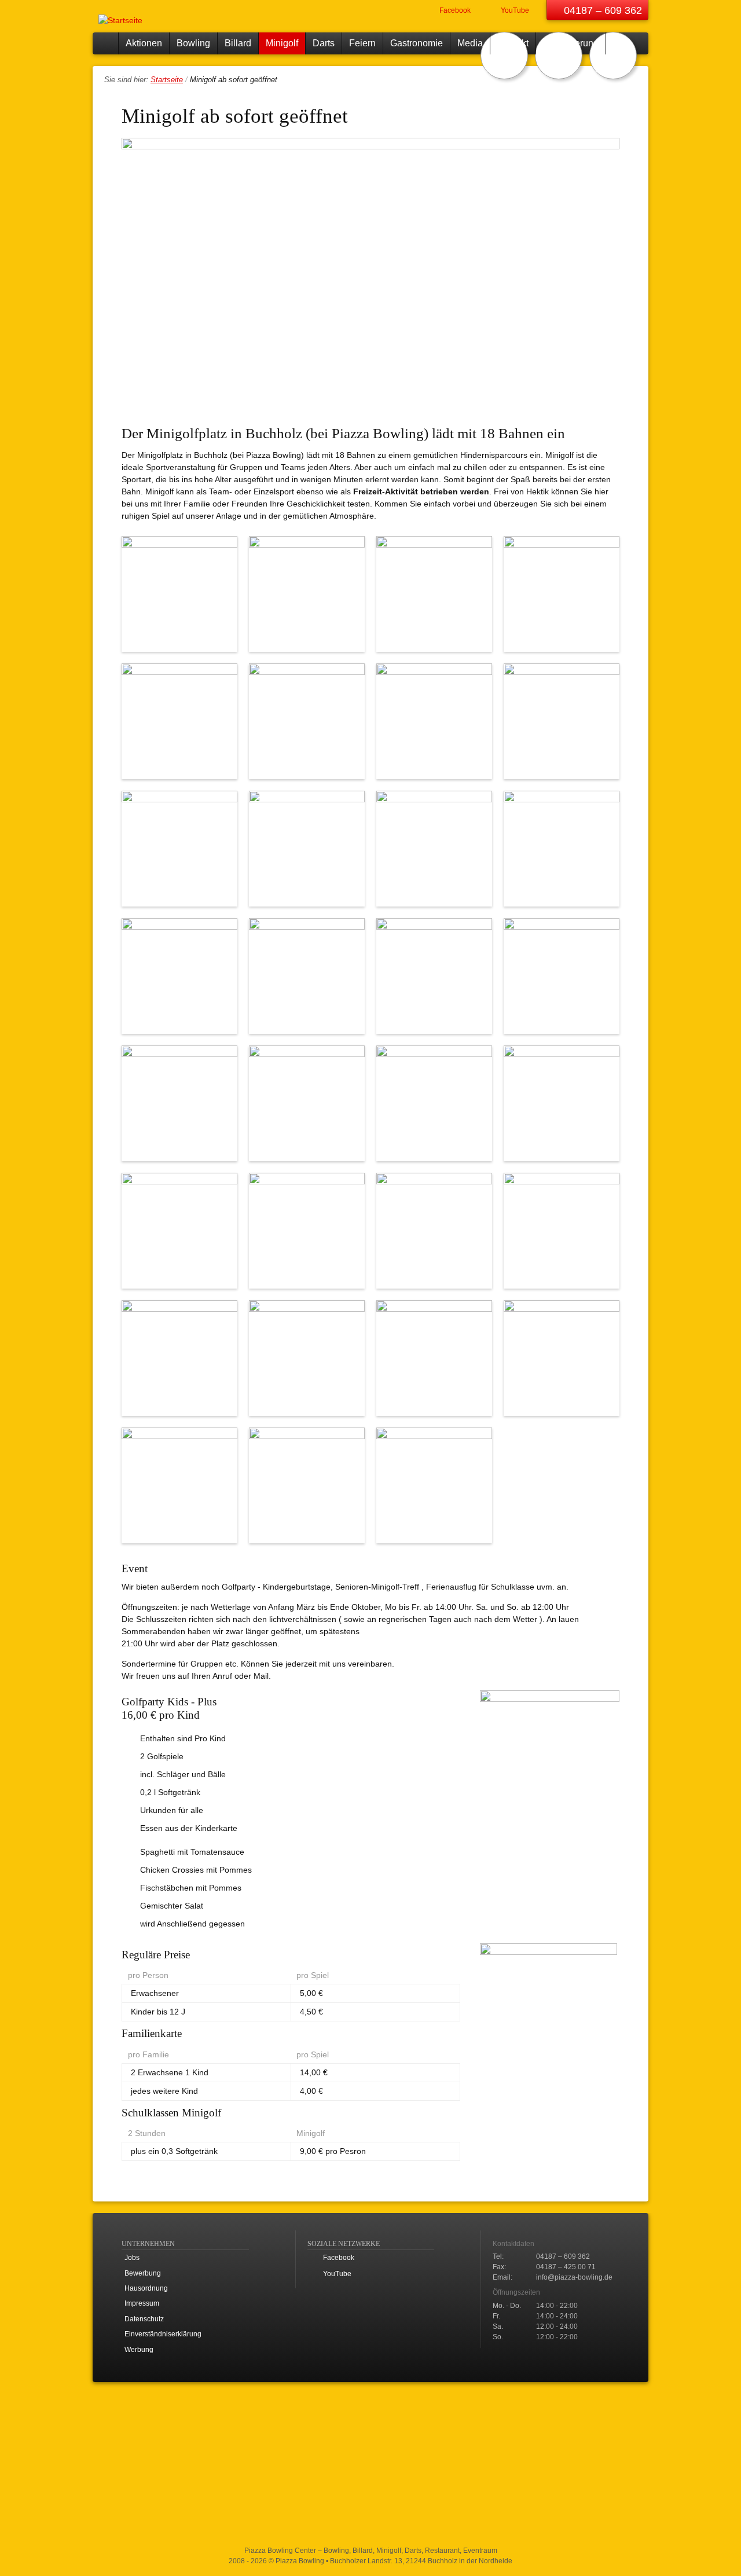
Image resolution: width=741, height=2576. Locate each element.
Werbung (139, 2350)
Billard (238, 43)
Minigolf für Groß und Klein (613, 56)
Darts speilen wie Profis (559, 56)
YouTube (514, 10)
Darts (324, 43)
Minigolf (282, 43)
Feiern (362, 43)
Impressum (142, 2303)
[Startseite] (122, 16)
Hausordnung (146, 2288)
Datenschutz (144, 2319)
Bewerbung (143, 2273)
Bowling (193, 43)
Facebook (454, 10)
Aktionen (144, 43)
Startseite (105, 43)
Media (470, 43)
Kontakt (513, 43)
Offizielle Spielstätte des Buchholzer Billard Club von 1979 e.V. (504, 56)
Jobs (132, 2258)
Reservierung (571, 43)
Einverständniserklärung (163, 2334)
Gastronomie (417, 43)
